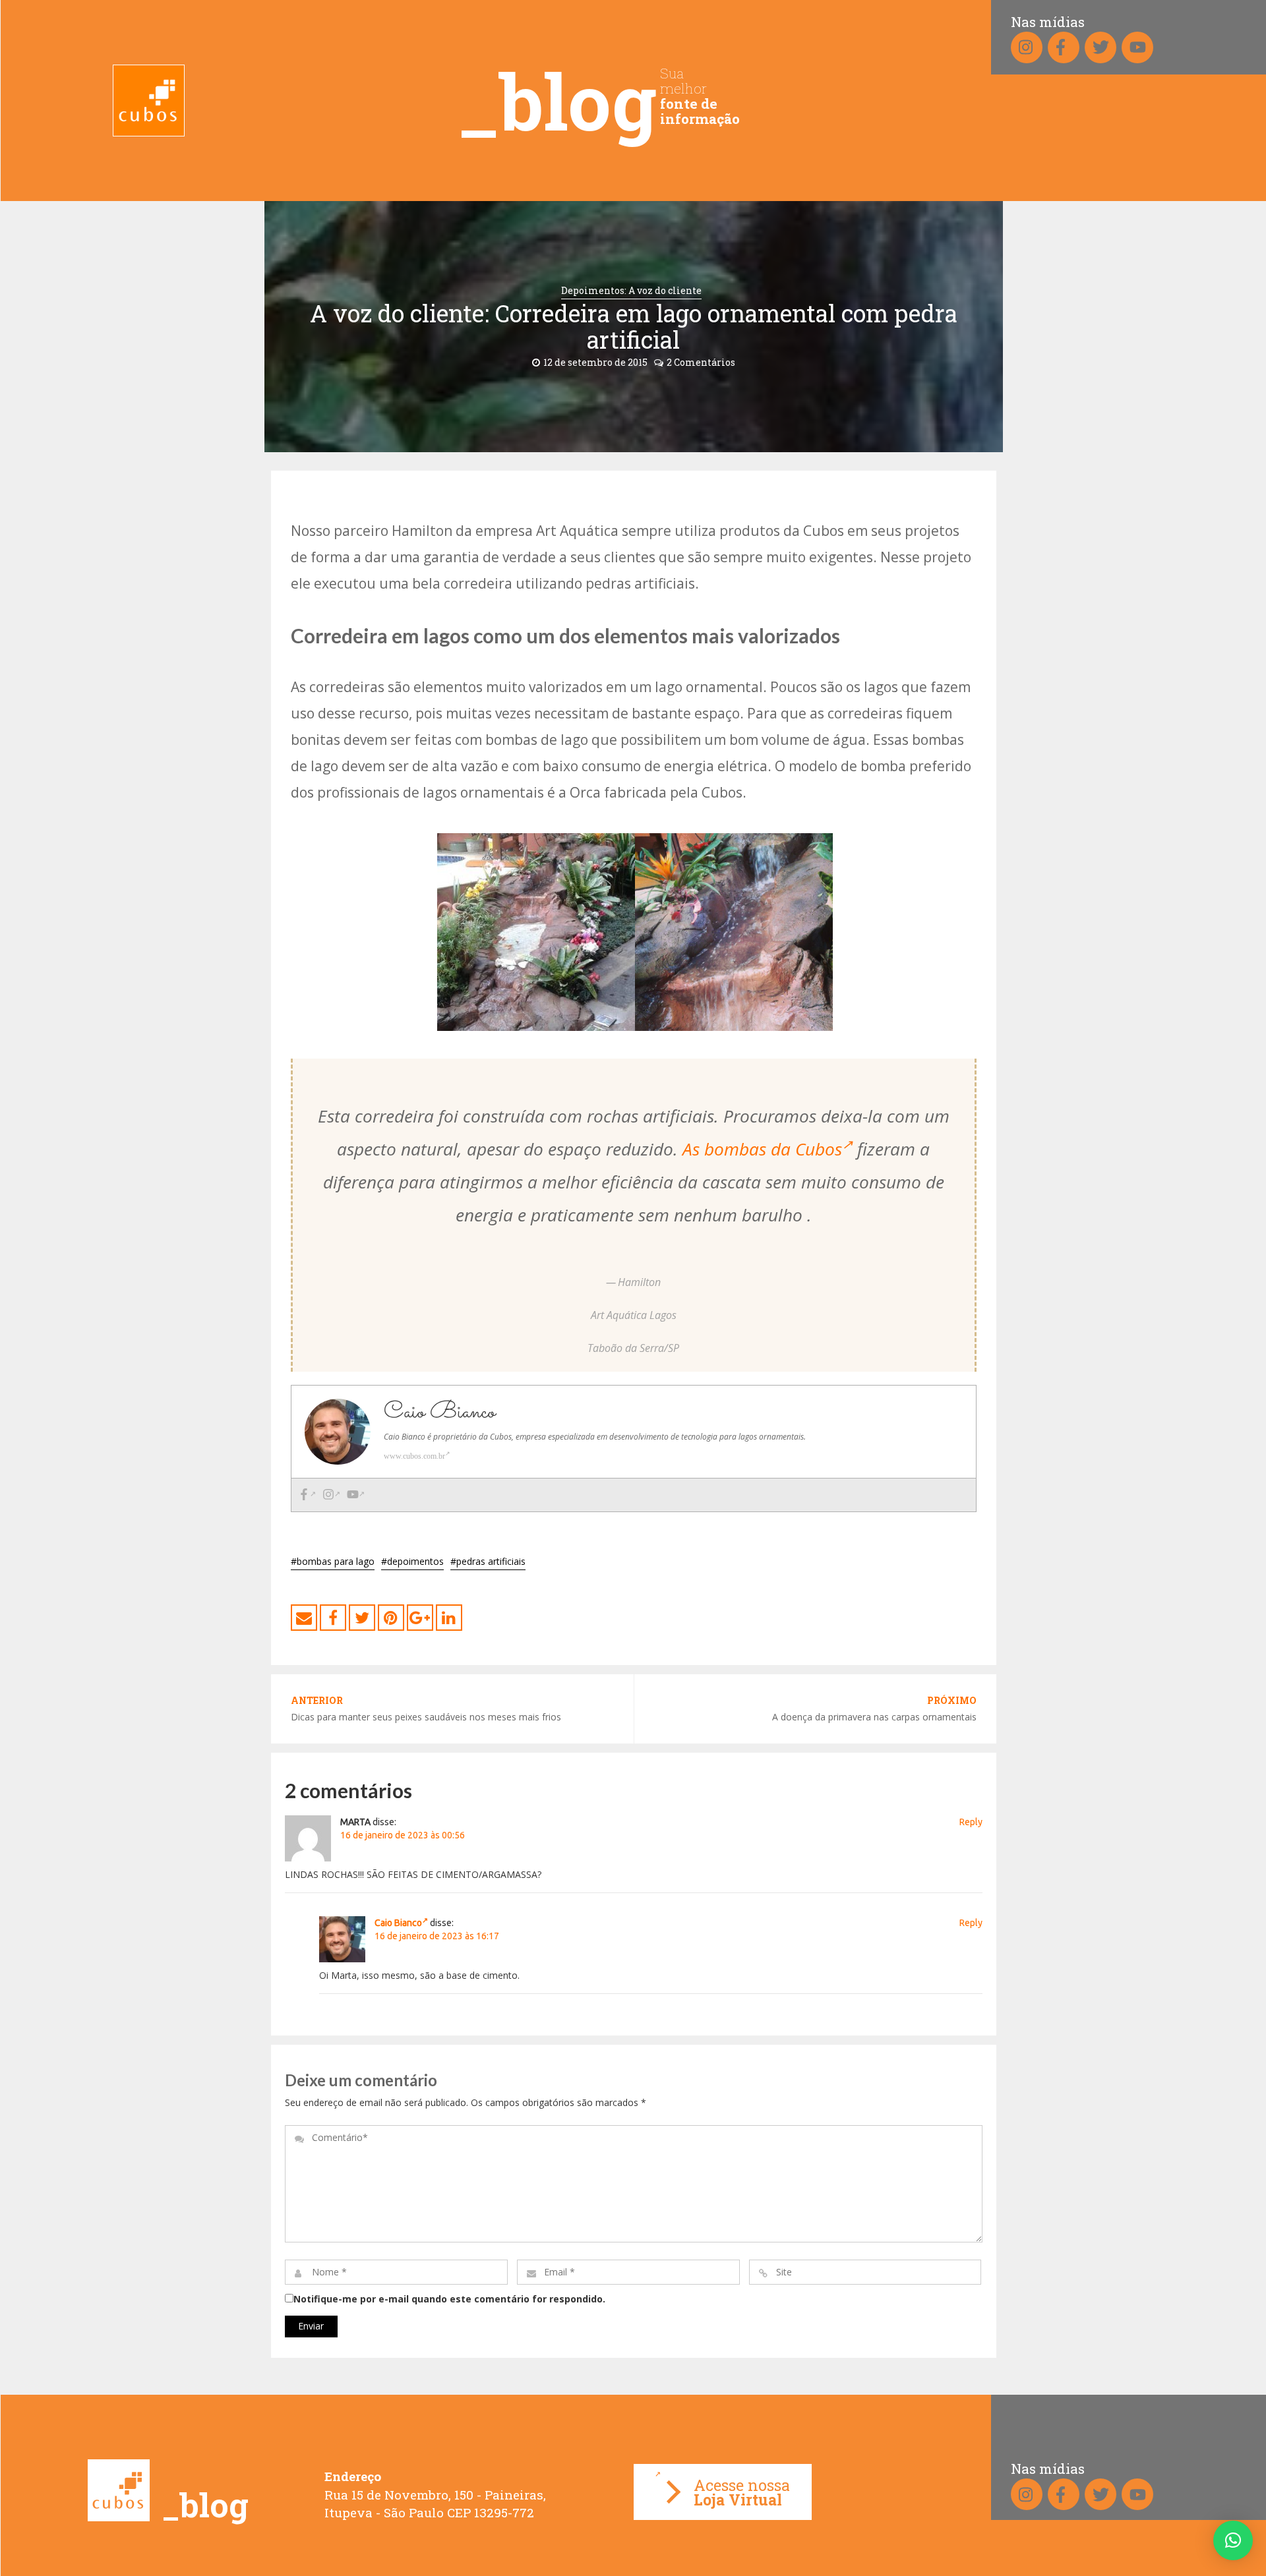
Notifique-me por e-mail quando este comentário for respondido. (449, 2299)
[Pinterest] (391, 1618)
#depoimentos (412, 1561)
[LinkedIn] (449, 1618)
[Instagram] (331, 1495)
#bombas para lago (333, 1561)
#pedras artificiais (488, 1561)
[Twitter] (362, 1618)
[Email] (304, 1618)
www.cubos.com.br (414, 1456)
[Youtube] (356, 1495)
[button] (1233, 2540)
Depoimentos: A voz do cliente (631, 290)
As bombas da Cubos (762, 1149)
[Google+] (420, 1618)
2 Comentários (701, 362)
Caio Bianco (398, 1923)
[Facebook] (307, 1495)
